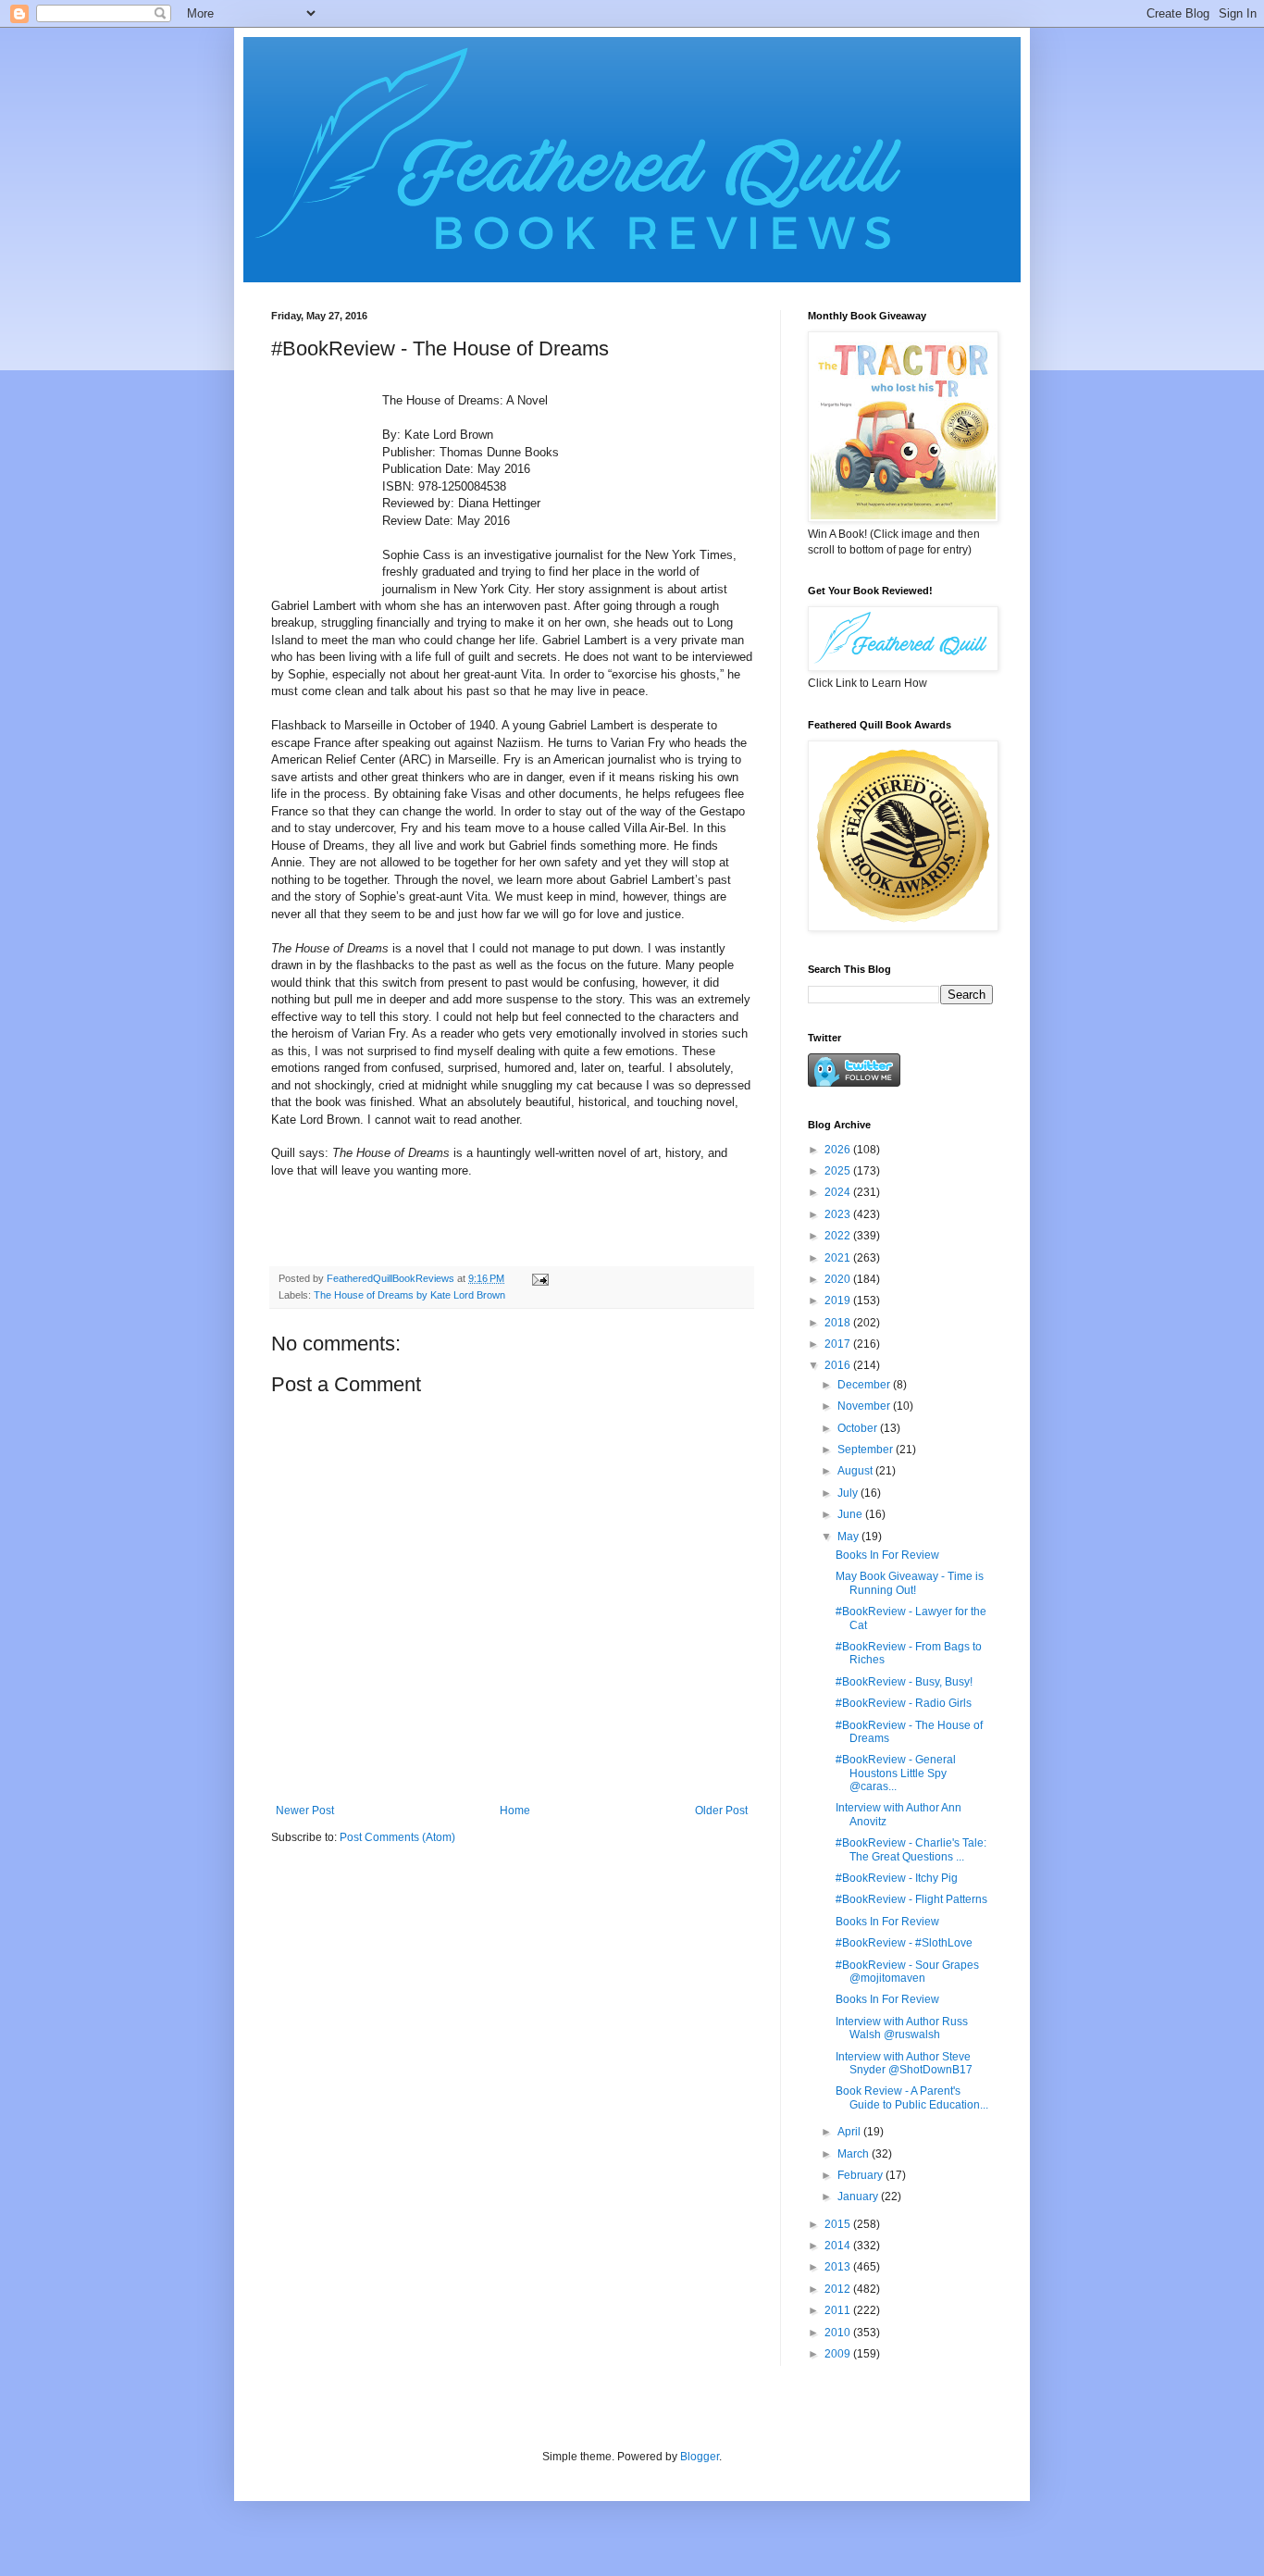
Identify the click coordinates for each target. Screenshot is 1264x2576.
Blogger (700, 2457)
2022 (839, 1236)
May (849, 1537)
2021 (839, 1258)
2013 (839, 2267)
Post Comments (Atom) (397, 1837)
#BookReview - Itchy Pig (897, 1878)
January (859, 2196)
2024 (839, 1192)
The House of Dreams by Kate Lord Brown (409, 1295)
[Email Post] (539, 1278)
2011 (839, 2310)
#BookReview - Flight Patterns (911, 1899)
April (850, 2132)
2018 (839, 1323)
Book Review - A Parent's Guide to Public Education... (912, 2097)
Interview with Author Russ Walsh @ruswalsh (902, 2028)
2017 (839, 1344)
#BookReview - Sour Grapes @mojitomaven (907, 1972)
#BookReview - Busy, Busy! (904, 1682)
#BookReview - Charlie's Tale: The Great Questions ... (911, 1849)
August (856, 1471)
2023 (839, 1214)
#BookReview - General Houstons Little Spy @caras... (896, 1773)
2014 (839, 2246)
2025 (839, 1171)
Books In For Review (887, 1555)
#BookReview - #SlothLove (904, 1943)
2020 (839, 1279)
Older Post (721, 1811)
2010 (839, 2333)
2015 (839, 2224)
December (865, 1385)
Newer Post (305, 1811)
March (855, 2154)
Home (515, 1811)
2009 (839, 2354)
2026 (839, 1150)
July (849, 1493)
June (851, 1514)
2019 (839, 1300)
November (865, 1406)
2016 (839, 1365)
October (859, 1428)
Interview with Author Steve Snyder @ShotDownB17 (904, 2063)
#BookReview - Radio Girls (904, 1703)
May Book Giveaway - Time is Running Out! (910, 1583)
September (867, 1450)
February (861, 2175)
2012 (839, 2289)
